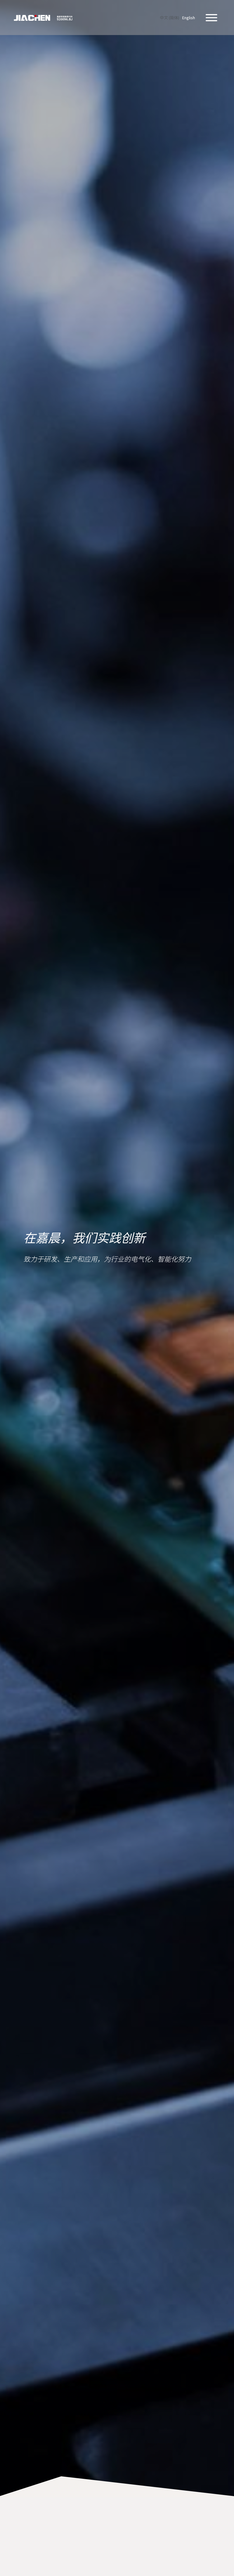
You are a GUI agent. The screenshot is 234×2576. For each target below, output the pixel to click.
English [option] (189, 18)
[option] (189, 18)
